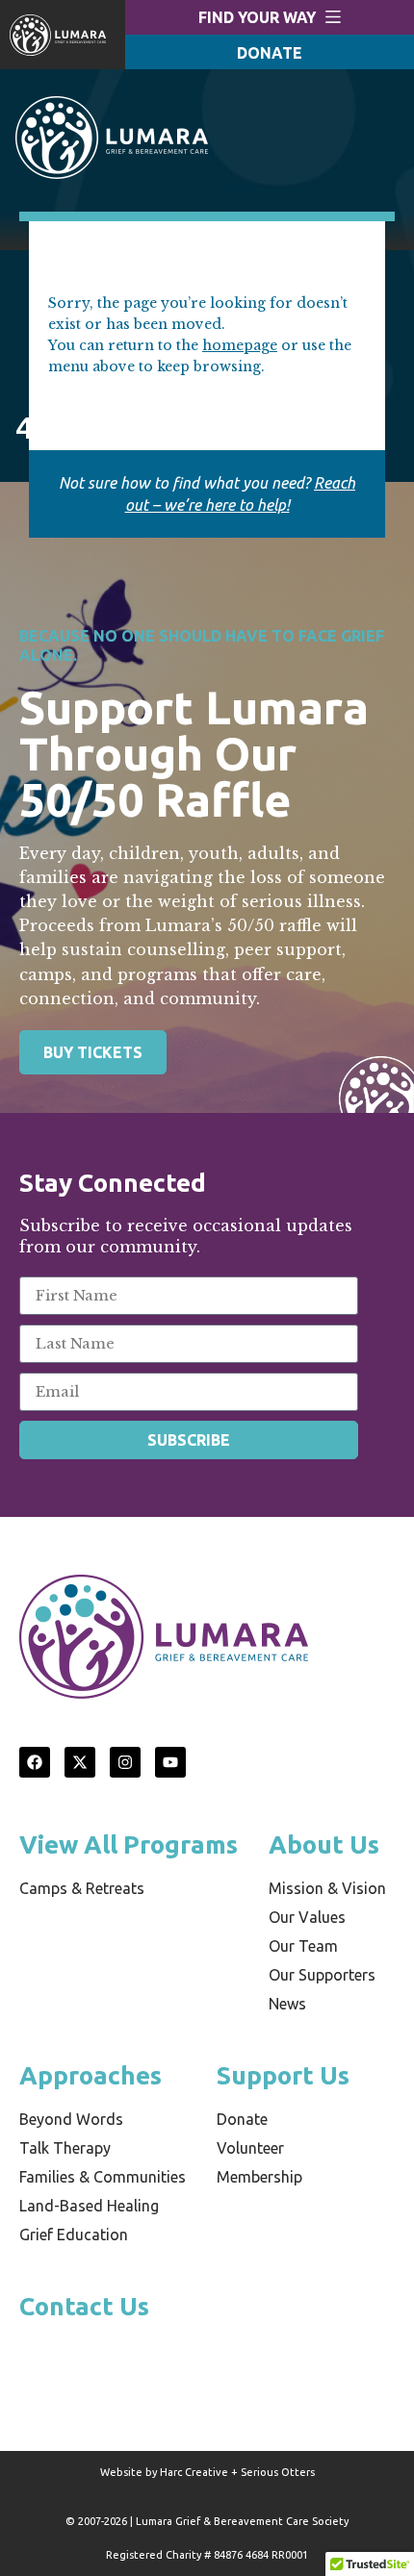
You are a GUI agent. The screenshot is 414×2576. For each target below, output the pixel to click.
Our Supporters (322, 1975)
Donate (242, 2119)
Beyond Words (71, 2119)
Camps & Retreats (82, 1888)
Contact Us (84, 2306)
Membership (259, 2177)
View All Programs (129, 1844)
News (287, 2004)
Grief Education (74, 2235)
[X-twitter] (80, 1762)
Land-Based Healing (89, 2206)
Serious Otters (278, 2472)
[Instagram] (125, 1762)
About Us (324, 1844)
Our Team (303, 1946)
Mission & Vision (327, 1888)
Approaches (91, 2075)
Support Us (283, 2075)
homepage (240, 345)
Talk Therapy (65, 2148)
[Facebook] (35, 1762)
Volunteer (250, 2148)
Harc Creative (194, 2472)
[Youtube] (170, 1762)
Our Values (307, 1917)
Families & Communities (103, 2177)
